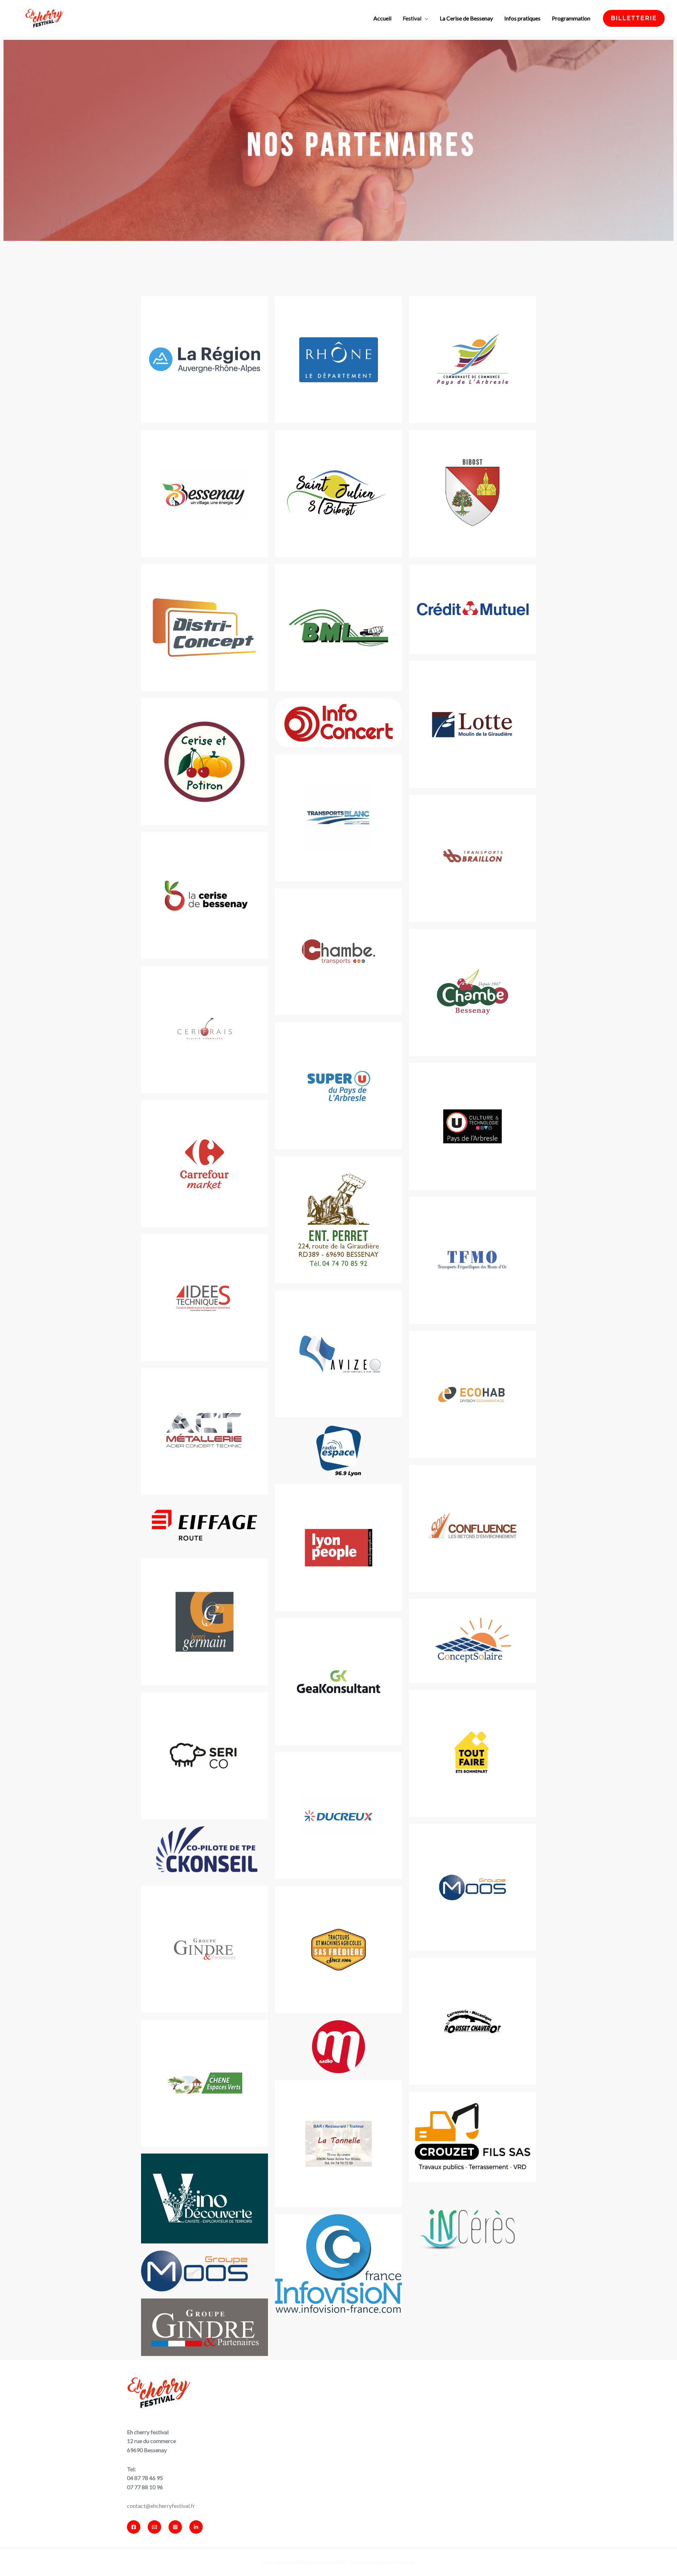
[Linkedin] (196, 2527)
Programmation (571, 18)
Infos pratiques (522, 18)
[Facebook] (134, 2527)
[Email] (154, 2527)
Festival (412, 18)
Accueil (382, 18)
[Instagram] (175, 2527)
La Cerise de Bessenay (466, 18)
